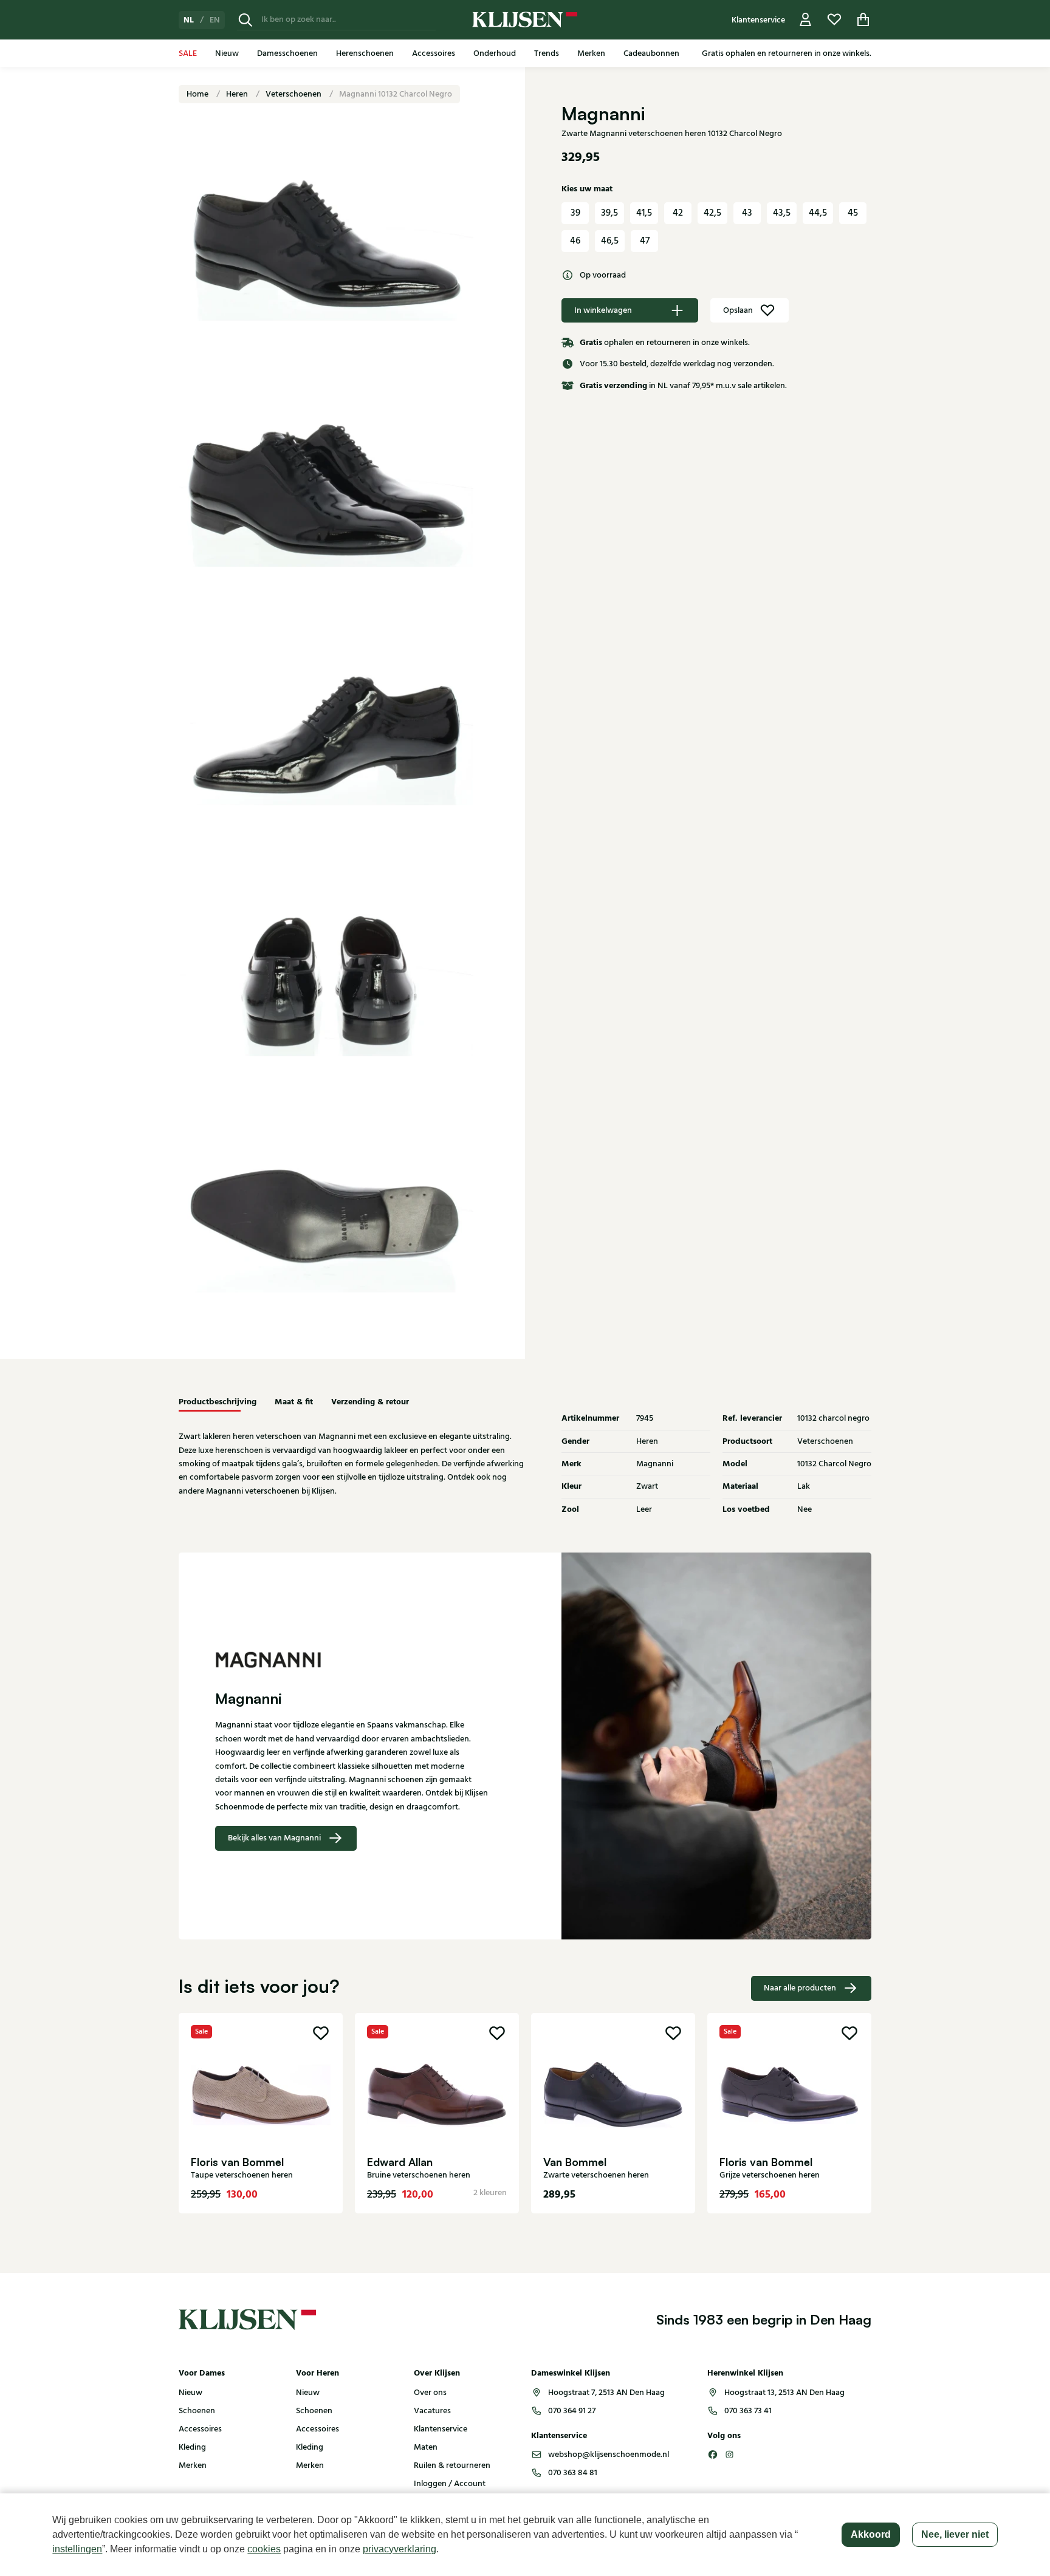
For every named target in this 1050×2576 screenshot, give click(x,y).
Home (198, 94)
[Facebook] (713, 2455)
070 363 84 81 (573, 2473)
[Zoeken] (245, 20)
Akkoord (871, 2534)
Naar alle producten (800, 1988)
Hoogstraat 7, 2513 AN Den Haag (606, 2393)
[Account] (806, 20)
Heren (238, 94)
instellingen (77, 2549)
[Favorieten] (834, 20)
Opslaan (738, 310)
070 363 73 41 (748, 2411)
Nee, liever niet (955, 2534)
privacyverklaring (400, 2549)
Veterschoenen (294, 94)
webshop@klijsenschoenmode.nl (609, 2455)
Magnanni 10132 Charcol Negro (396, 94)
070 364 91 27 (572, 2411)
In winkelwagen (603, 310)
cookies (264, 2549)
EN (215, 20)
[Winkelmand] (863, 20)
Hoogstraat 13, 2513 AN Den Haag (784, 2393)
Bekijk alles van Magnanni (274, 1838)
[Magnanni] (352, 1660)
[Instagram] (730, 2455)
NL (189, 20)
